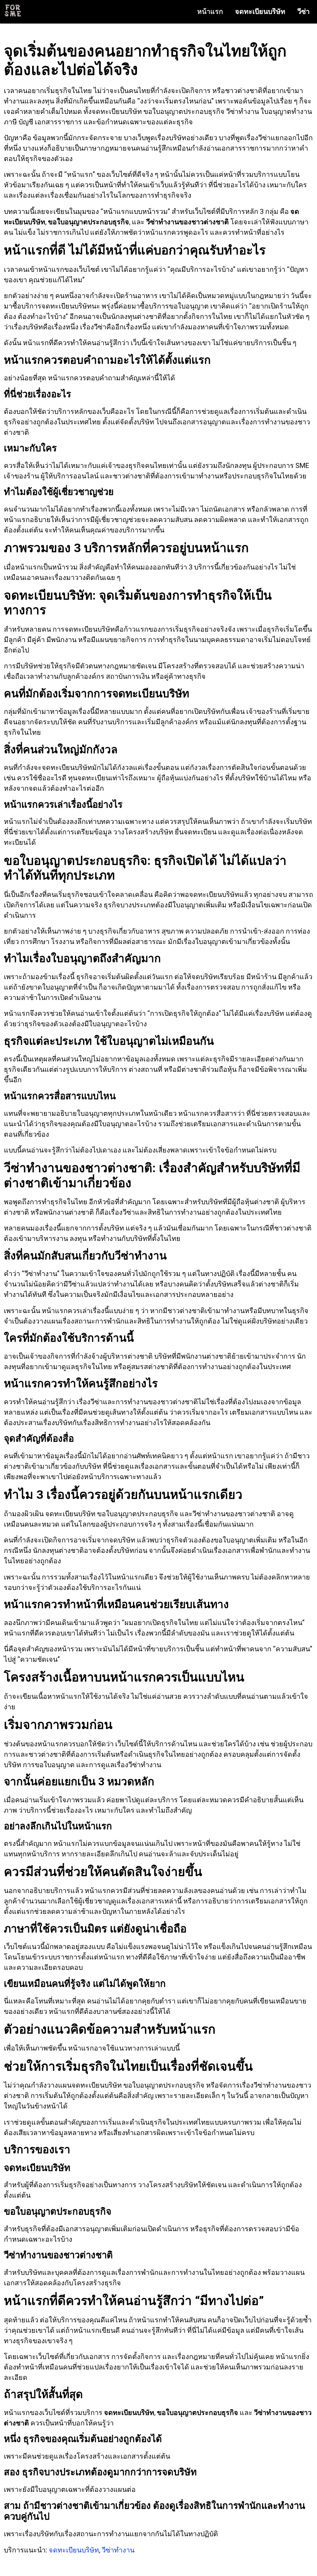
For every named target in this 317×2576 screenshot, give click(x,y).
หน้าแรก (210, 11)
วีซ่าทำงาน (118, 2550)
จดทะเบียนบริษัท (260, 11)
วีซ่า (303, 11)
